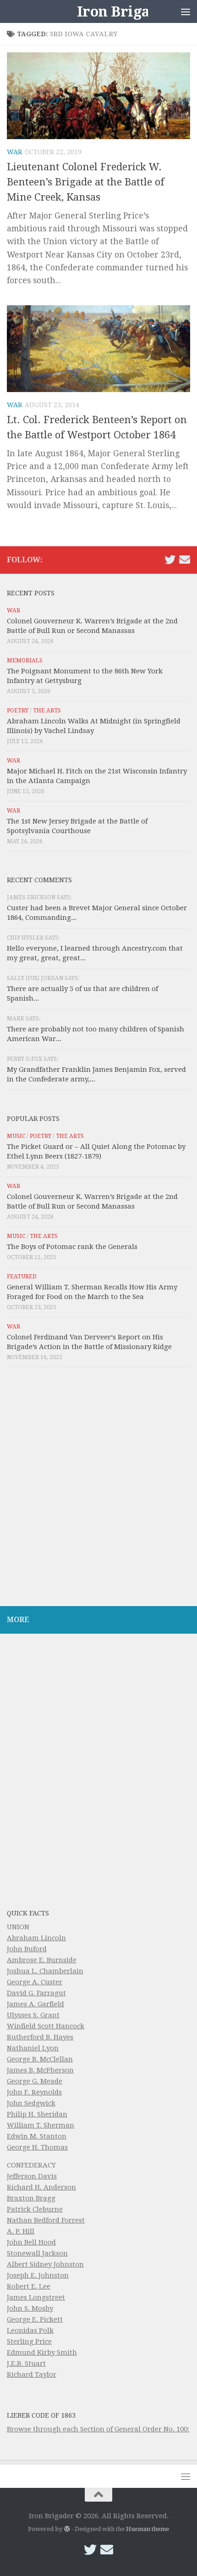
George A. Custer (35, 1982)
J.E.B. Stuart (26, 2363)
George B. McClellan (40, 2059)
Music (16, 1136)
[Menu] (186, 11)
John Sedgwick (31, 2103)
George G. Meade (35, 2081)
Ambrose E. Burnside (42, 1960)
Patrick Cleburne (35, 2209)
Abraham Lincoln (36, 1938)
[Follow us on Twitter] (170, 560)
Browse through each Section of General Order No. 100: (98, 2429)
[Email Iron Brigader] (185, 560)
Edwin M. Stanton (37, 2136)
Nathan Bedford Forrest (46, 2220)
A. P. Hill (21, 2231)
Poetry (18, 711)
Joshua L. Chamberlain (45, 1971)
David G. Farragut (36, 1993)
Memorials (25, 661)
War (14, 152)
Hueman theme (148, 2529)
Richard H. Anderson (41, 2187)
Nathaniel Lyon (33, 2048)
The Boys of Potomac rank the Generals (72, 1247)
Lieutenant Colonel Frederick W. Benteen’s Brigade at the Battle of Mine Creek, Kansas (86, 182)
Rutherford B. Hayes (40, 2037)
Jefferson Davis (32, 2176)
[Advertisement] (98, 1489)
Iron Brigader (126, 11)
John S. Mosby (30, 2308)
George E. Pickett (35, 2319)
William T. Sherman (41, 2125)
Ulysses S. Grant (33, 2015)
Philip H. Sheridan (37, 2114)
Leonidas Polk (30, 2330)
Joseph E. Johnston (38, 2275)
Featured (22, 1277)
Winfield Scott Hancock (46, 2026)
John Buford (27, 1949)
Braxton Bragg (31, 2198)
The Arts (47, 711)
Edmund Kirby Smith (42, 2352)
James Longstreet (36, 2297)
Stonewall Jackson (37, 2253)
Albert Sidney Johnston (45, 2264)
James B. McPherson (40, 2070)
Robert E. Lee (29, 2286)
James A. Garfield (36, 2004)
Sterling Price (29, 2341)
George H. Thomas (37, 2147)
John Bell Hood (31, 2242)
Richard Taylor (32, 2374)
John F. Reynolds (34, 2092)
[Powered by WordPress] (67, 2529)
